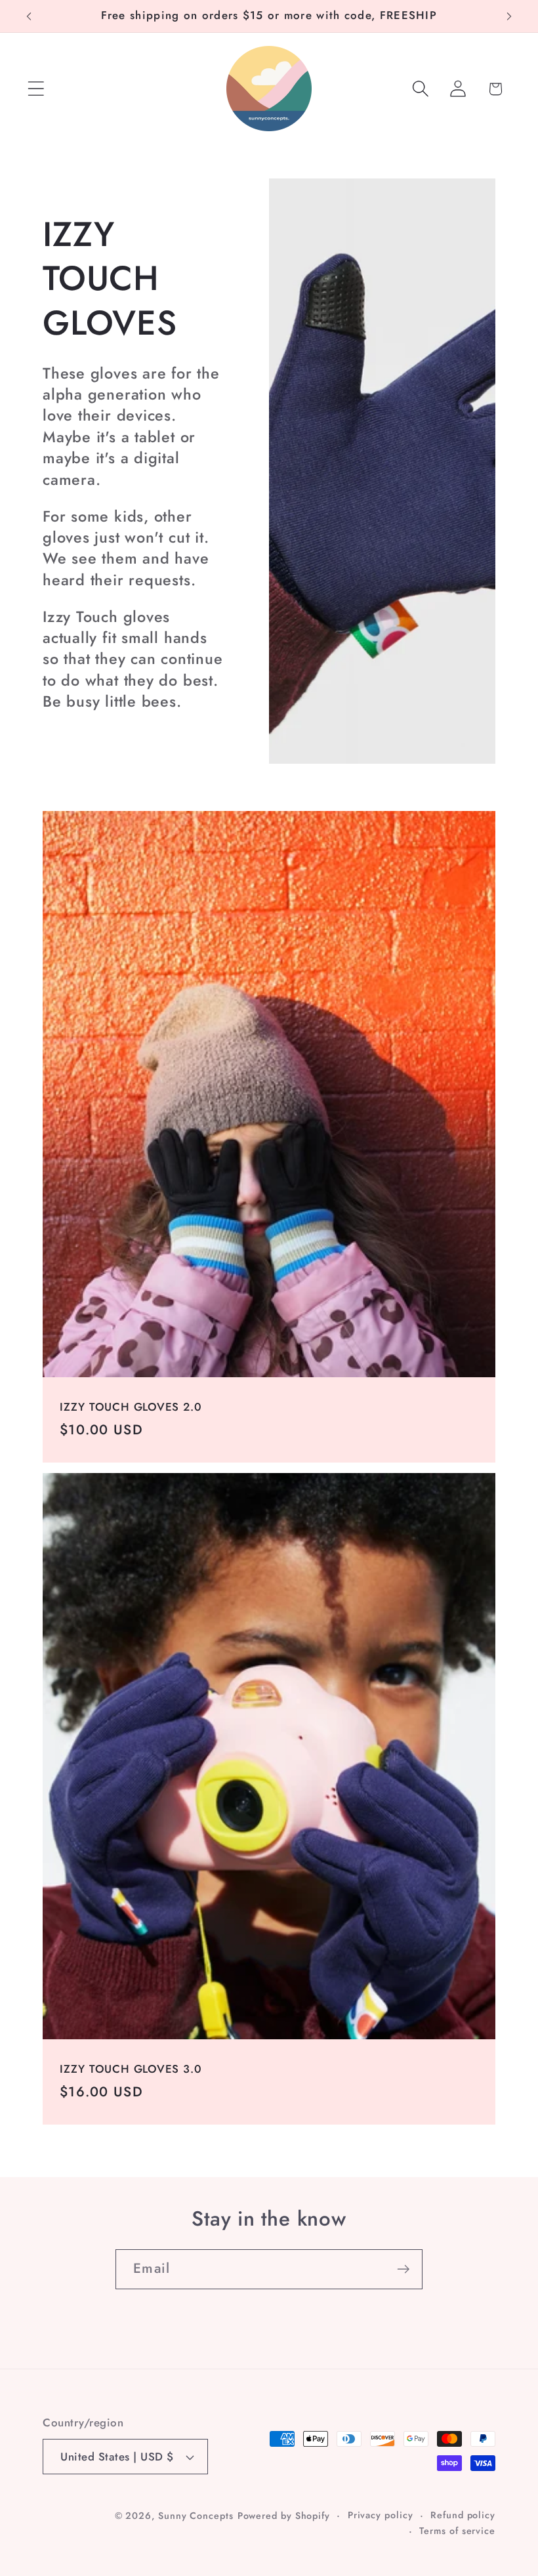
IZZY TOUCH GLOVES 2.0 (131, 1407)
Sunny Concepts (196, 2516)
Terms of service (457, 2531)
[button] (36, 89)
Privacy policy (381, 2515)
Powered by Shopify (284, 2516)
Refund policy (463, 2515)
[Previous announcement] (29, 16)
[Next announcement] (509, 16)
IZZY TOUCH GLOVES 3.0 (131, 2069)
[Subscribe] (403, 2269)
